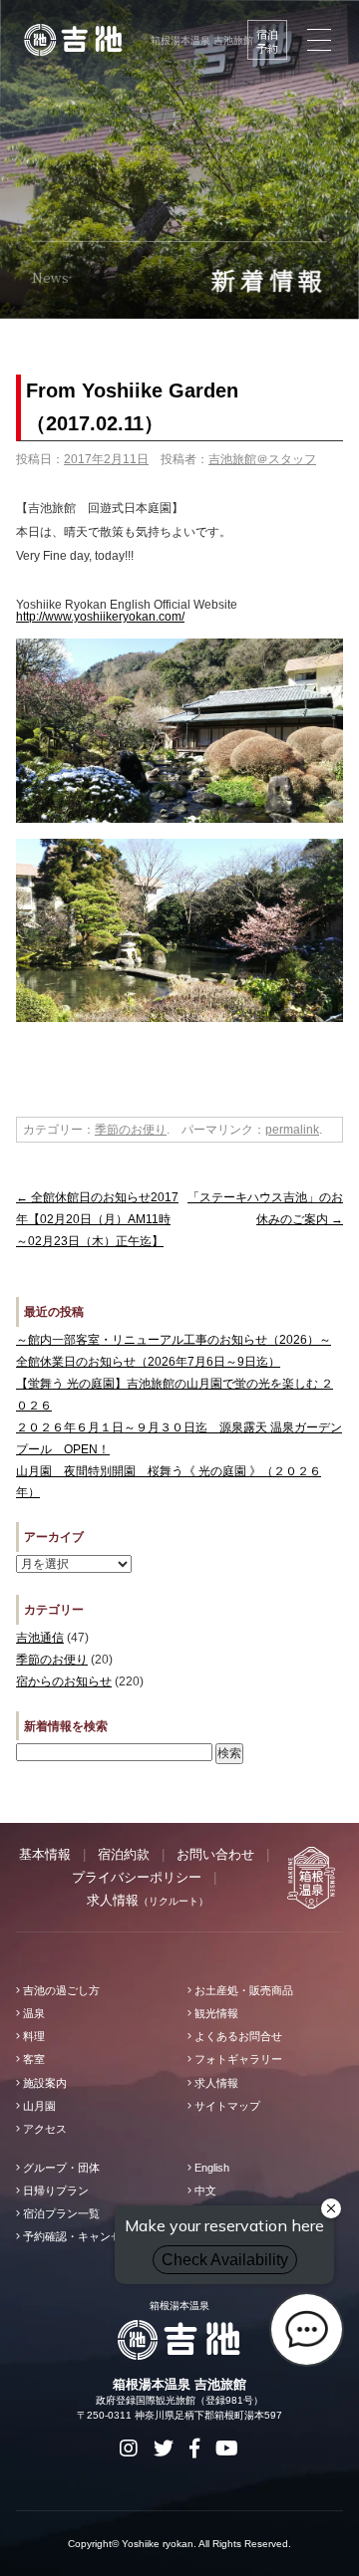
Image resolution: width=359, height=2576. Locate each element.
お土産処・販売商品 (242, 1990)
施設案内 (43, 2083)
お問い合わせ (215, 1854)
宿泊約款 (124, 1854)
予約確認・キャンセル (76, 2236)
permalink (292, 1130)
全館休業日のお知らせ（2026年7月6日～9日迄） (148, 1362)
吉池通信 (40, 1638)
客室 (32, 2059)
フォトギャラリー (237, 2059)
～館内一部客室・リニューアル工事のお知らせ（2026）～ (174, 1340)
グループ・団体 (60, 2168)
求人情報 (148, 1900)
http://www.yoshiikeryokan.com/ (100, 617)
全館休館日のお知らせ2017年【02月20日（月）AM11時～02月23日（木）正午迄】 (97, 1219)
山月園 (38, 2106)
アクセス (43, 2129)
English (210, 2168)
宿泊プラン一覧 (60, 2213)
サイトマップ (226, 2106)
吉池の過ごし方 (60, 1990)
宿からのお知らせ (64, 1681)
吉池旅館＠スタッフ (262, 459)
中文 (204, 2190)
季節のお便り (131, 1130)
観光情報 (215, 2013)
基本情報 (45, 1854)
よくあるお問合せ (237, 2036)
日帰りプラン (54, 2190)
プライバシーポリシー (137, 1877)
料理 (32, 2036)
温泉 (32, 2013)
